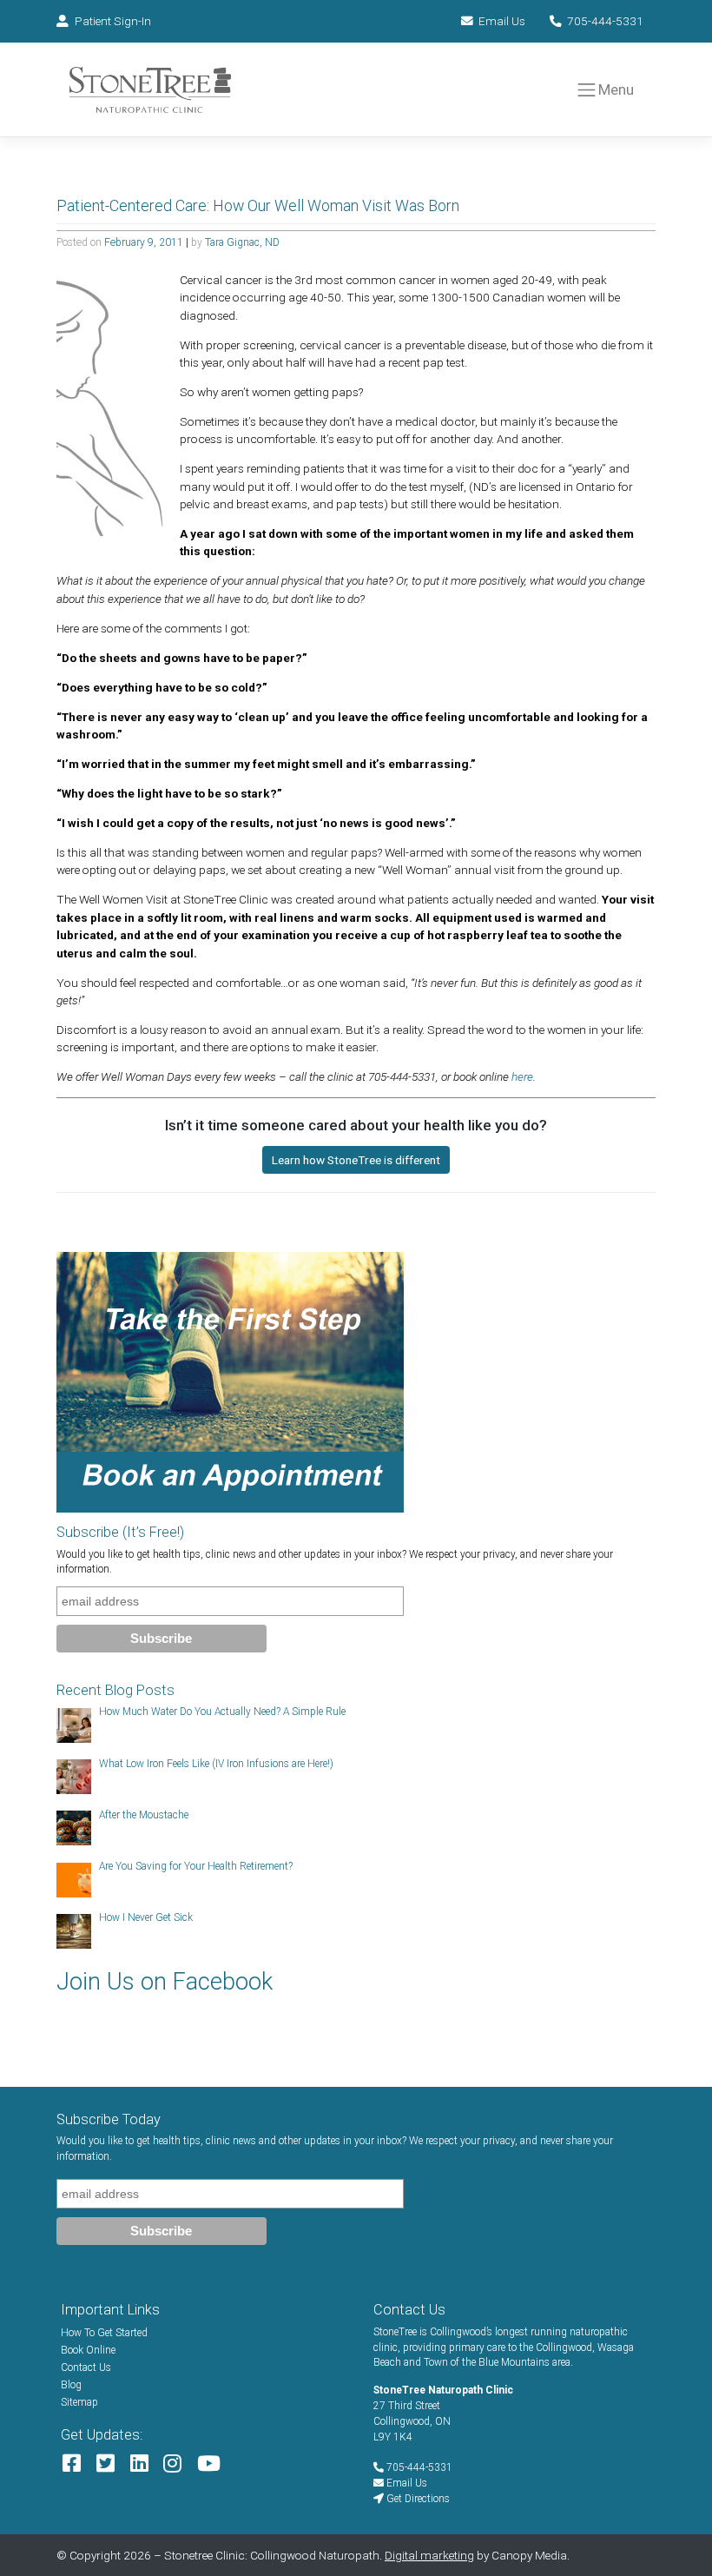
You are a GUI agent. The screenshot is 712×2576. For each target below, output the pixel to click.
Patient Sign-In (113, 21)
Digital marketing (429, 2555)
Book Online (88, 2350)
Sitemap (79, 2402)
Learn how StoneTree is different (356, 1160)
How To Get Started (104, 2333)
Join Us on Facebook (165, 1982)
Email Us (502, 21)
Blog (71, 2385)
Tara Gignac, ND (242, 242)
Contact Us (86, 2367)
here (522, 1076)
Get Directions (417, 2499)
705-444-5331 (605, 21)
